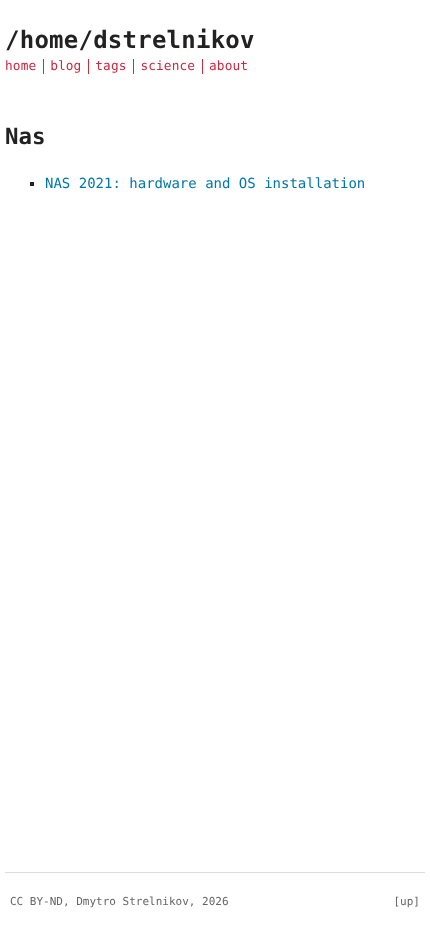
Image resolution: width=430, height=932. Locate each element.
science (167, 66)
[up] (407, 901)
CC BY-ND (36, 901)
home (20, 66)
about (228, 66)
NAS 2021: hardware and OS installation (205, 184)
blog (65, 66)
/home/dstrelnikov (130, 40)
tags (110, 66)
